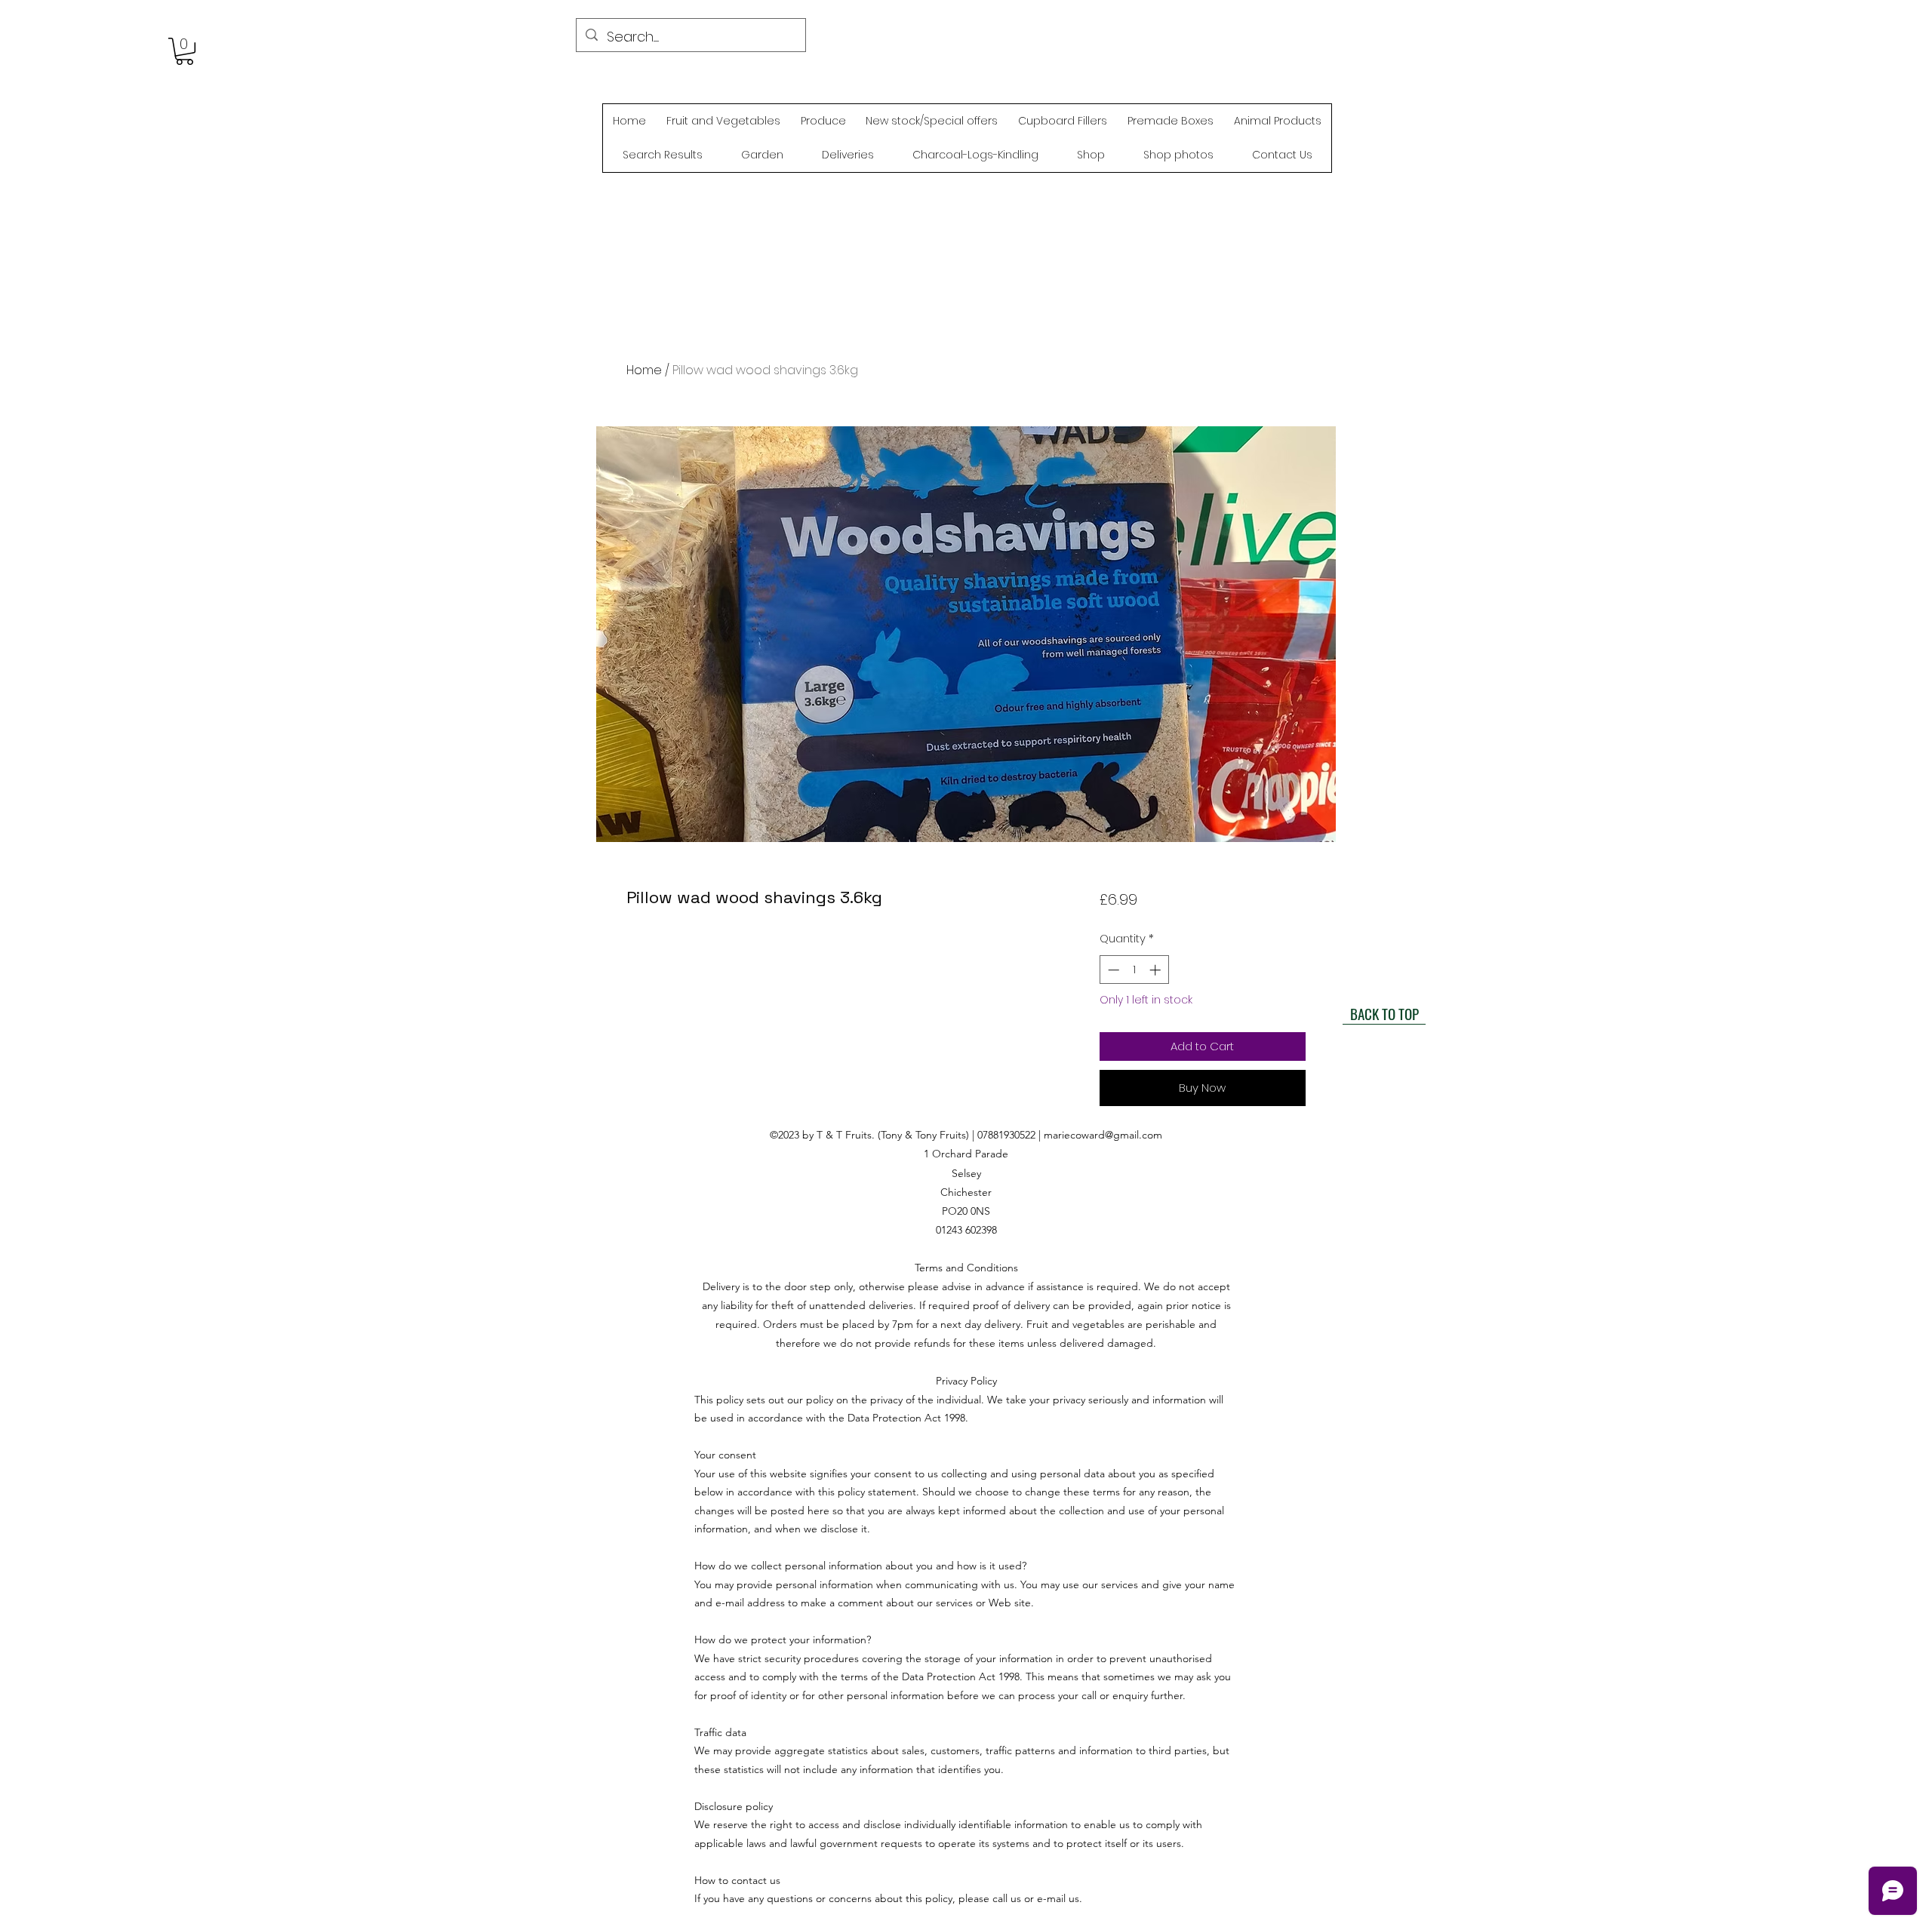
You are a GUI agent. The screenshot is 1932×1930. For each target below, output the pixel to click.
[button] (185, 51)
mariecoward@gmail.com (1103, 1135)
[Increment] (1157, 970)
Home (644, 370)
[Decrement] (1112, 970)
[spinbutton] (1134, 970)
